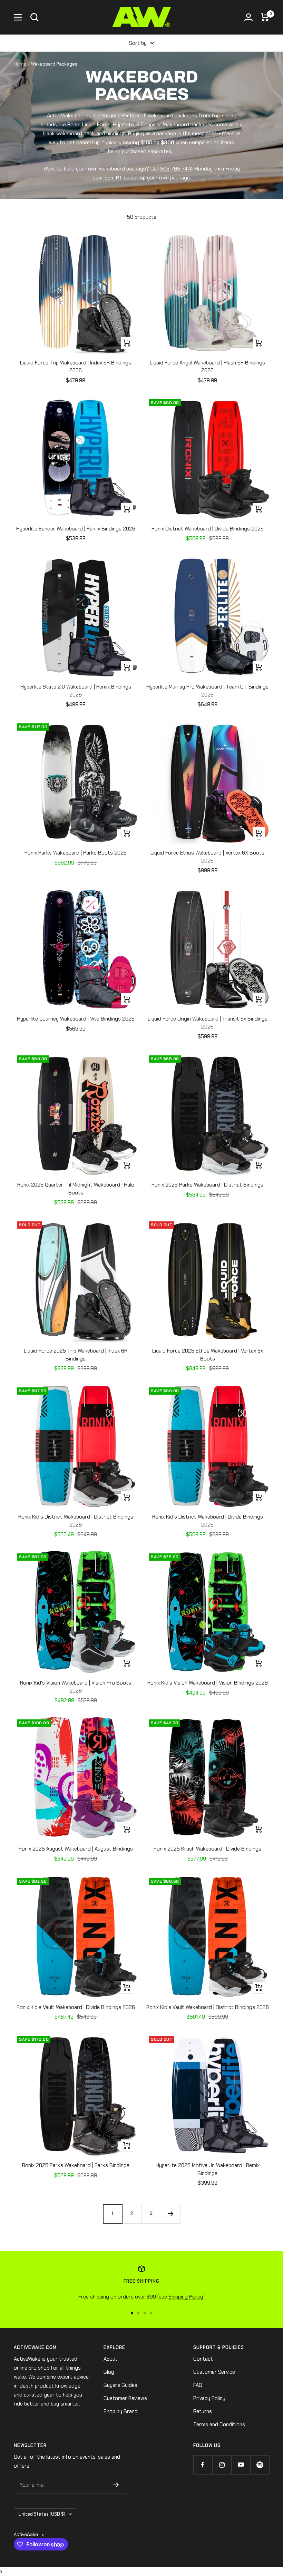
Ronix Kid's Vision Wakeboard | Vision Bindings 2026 (208, 1683)
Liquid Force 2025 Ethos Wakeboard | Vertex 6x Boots (208, 1355)
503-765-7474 (177, 169)
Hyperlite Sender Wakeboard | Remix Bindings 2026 (76, 529)
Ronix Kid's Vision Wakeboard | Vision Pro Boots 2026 (76, 1687)
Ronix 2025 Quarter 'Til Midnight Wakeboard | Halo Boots (76, 1189)
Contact (203, 2359)
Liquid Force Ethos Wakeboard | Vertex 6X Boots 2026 (207, 857)
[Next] (170, 2214)
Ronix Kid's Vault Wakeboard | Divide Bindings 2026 (76, 2007)
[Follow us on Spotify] (260, 2465)
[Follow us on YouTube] (241, 2465)
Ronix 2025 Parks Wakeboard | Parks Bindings (76, 2165)
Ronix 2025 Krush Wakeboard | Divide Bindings (207, 1849)
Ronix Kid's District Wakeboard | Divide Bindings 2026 (208, 1521)
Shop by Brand (121, 2411)
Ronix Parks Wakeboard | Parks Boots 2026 (76, 853)
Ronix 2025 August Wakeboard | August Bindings (76, 1849)
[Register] (116, 2485)
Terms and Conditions (219, 2424)
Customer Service (214, 2372)
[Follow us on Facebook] (203, 2465)
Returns (203, 2411)
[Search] (35, 17)
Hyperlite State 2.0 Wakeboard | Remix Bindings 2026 (76, 691)
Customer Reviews (125, 2398)
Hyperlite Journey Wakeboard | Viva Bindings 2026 (76, 1019)
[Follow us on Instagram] (222, 2465)
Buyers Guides (120, 2385)
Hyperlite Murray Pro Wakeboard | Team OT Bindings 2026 (207, 691)
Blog (109, 2372)
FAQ (198, 2385)
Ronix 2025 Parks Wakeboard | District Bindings (207, 1185)
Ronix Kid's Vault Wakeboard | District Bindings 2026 (208, 2007)
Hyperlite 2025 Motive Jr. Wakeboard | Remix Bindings (208, 2169)
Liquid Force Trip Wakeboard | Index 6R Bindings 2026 (76, 367)
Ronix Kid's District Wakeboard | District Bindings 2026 (76, 1521)
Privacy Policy (209, 2398)
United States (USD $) (42, 2514)
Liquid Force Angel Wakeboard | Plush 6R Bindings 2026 (207, 367)
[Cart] (265, 17)
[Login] (248, 17)
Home (20, 64)
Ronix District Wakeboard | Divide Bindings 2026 (208, 529)
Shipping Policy (186, 2297)
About (111, 2359)
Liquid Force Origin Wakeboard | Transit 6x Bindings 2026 (208, 1023)
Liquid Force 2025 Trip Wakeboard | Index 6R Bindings (76, 1355)
